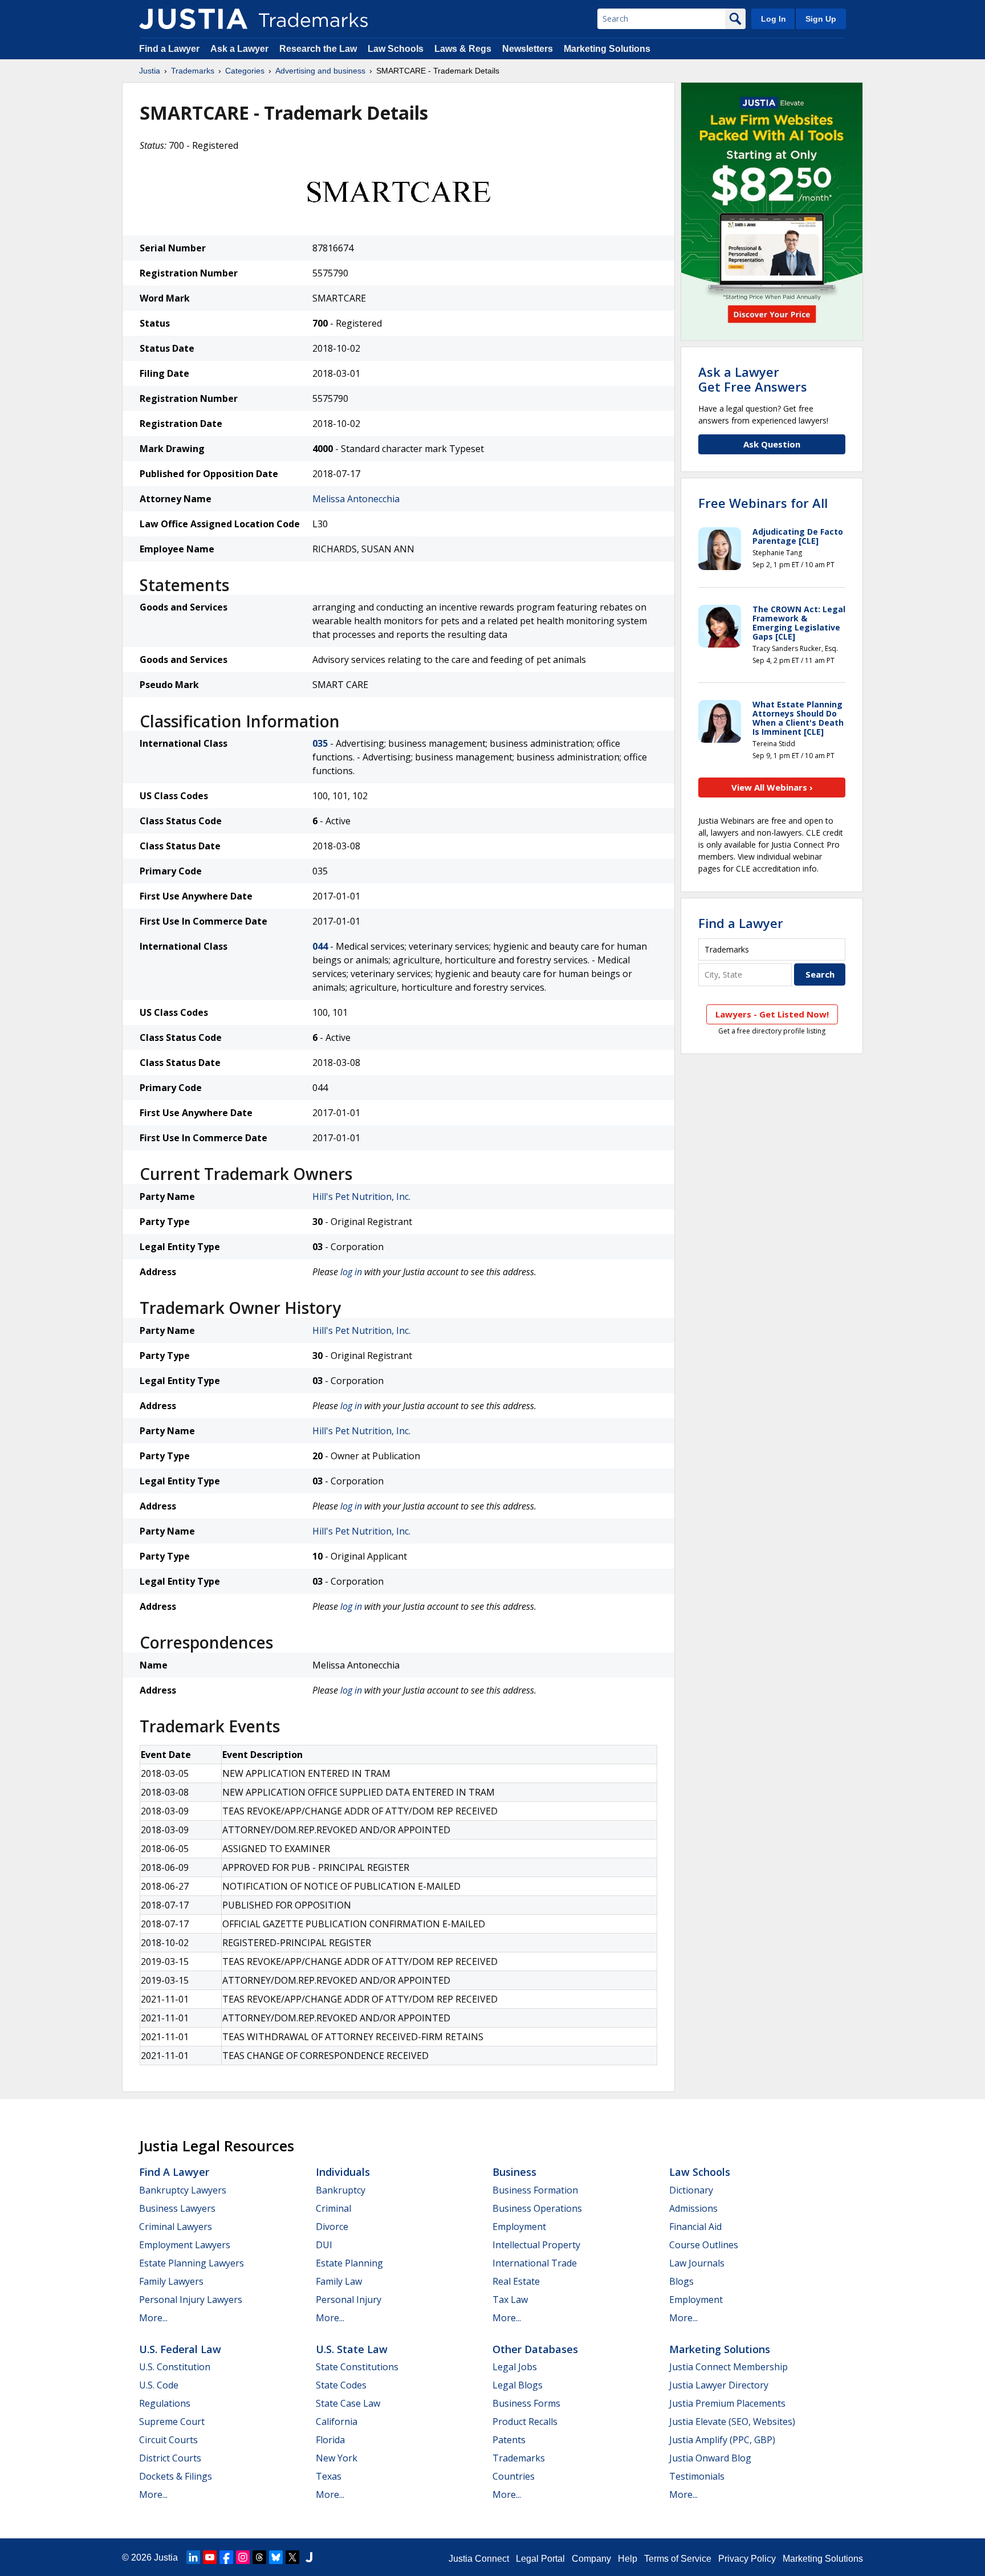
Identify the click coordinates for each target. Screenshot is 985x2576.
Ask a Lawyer (239, 49)
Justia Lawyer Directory (719, 2385)
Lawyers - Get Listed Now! (772, 1014)
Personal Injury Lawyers (191, 2300)
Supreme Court (172, 2422)
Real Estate (516, 2281)
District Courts (170, 2458)
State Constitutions (357, 2367)
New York (337, 2458)
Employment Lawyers (185, 2245)
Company (591, 2559)
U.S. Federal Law (180, 2349)
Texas (329, 2476)
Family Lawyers (171, 2281)
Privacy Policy (747, 2559)
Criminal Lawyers (176, 2227)
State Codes (341, 2385)
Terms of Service (678, 2559)
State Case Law (348, 2403)
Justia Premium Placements (727, 2403)
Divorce (332, 2227)
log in (351, 1272)
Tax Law (510, 2300)
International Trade (535, 2263)
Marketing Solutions (607, 49)
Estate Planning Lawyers (192, 2263)
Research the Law (318, 49)
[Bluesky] (276, 2557)
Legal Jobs (515, 2367)
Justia (150, 71)
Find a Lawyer (169, 49)
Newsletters (528, 49)
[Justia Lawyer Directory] (309, 2557)
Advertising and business (320, 71)
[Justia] (193, 19)
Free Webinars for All (763, 503)
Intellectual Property (536, 2245)
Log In (774, 19)
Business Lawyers (177, 2208)
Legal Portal (540, 2559)
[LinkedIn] (193, 2557)
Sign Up (821, 19)
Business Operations (537, 2208)
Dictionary (691, 2190)
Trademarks (193, 71)
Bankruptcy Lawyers (183, 2190)
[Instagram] (243, 2557)
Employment (519, 2227)
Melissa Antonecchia (356, 499)
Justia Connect (479, 2559)
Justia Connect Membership (728, 2367)
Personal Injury (349, 2300)
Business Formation (535, 2190)
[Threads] (259, 2557)
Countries (514, 2476)
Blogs (681, 2281)
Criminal (333, 2208)
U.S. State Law (352, 2349)
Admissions (693, 2208)
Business (514, 2172)
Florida (330, 2440)
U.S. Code (159, 2385)
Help (628, 2559)
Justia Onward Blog (710, 2458)
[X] (292, 2557)
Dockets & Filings (176, 2476)
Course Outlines (704, 2245)
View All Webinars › (772, 787)
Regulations (165, 2403)
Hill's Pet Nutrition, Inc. (361, 1197)
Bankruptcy (341, 2190)
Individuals (343, 2172)
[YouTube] (210, 2557)
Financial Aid (695, 2227)
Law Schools (396, 49)
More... (153, 2318)
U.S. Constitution (175, 2367)
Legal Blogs (518, 2385)
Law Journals (697, 2263)
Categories (245, 71)
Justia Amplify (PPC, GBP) (722, 2440)
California (337, 2422)
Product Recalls (525, 2422)
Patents (509, 2440)
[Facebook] (226, 2557)
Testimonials (697, 2476)
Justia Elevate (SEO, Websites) (732, 2422)
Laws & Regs (463, 49)
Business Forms (526, 2403)
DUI (324, 2245)
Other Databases (535, 2349)
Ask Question (772, 444)
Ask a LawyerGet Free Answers (753, 379)
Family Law (339, 2281)
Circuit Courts (168, 2440)
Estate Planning (349, 2263)
